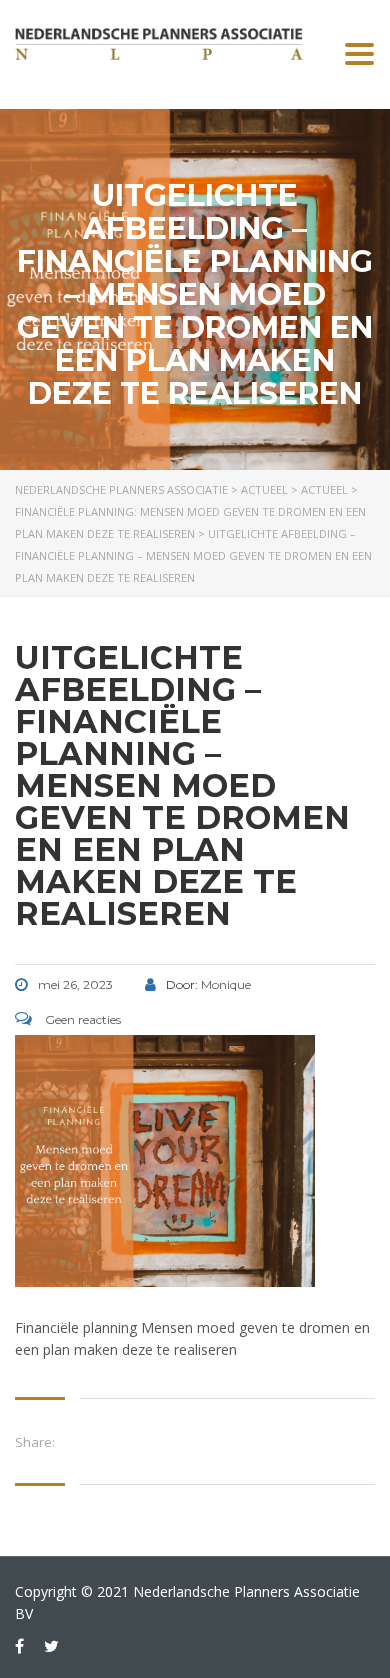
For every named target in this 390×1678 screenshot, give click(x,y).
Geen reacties (81, 1019)
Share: (35, 1442)
